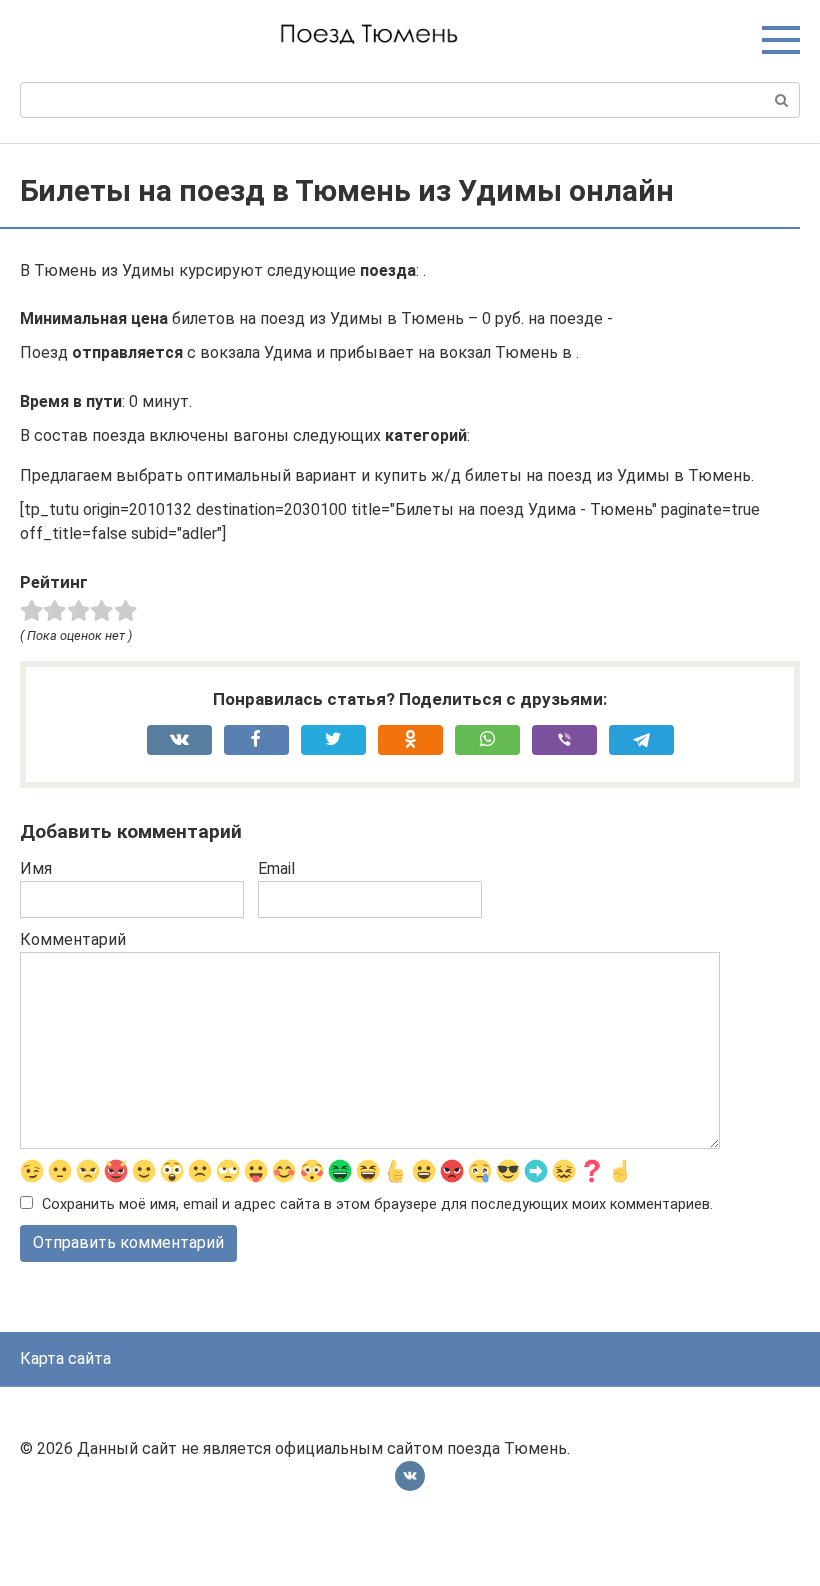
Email (276, 868)
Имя (36, 868)
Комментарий (73, 939)
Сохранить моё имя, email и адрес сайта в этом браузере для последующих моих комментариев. (377, 1204)
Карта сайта (65, 1358)
